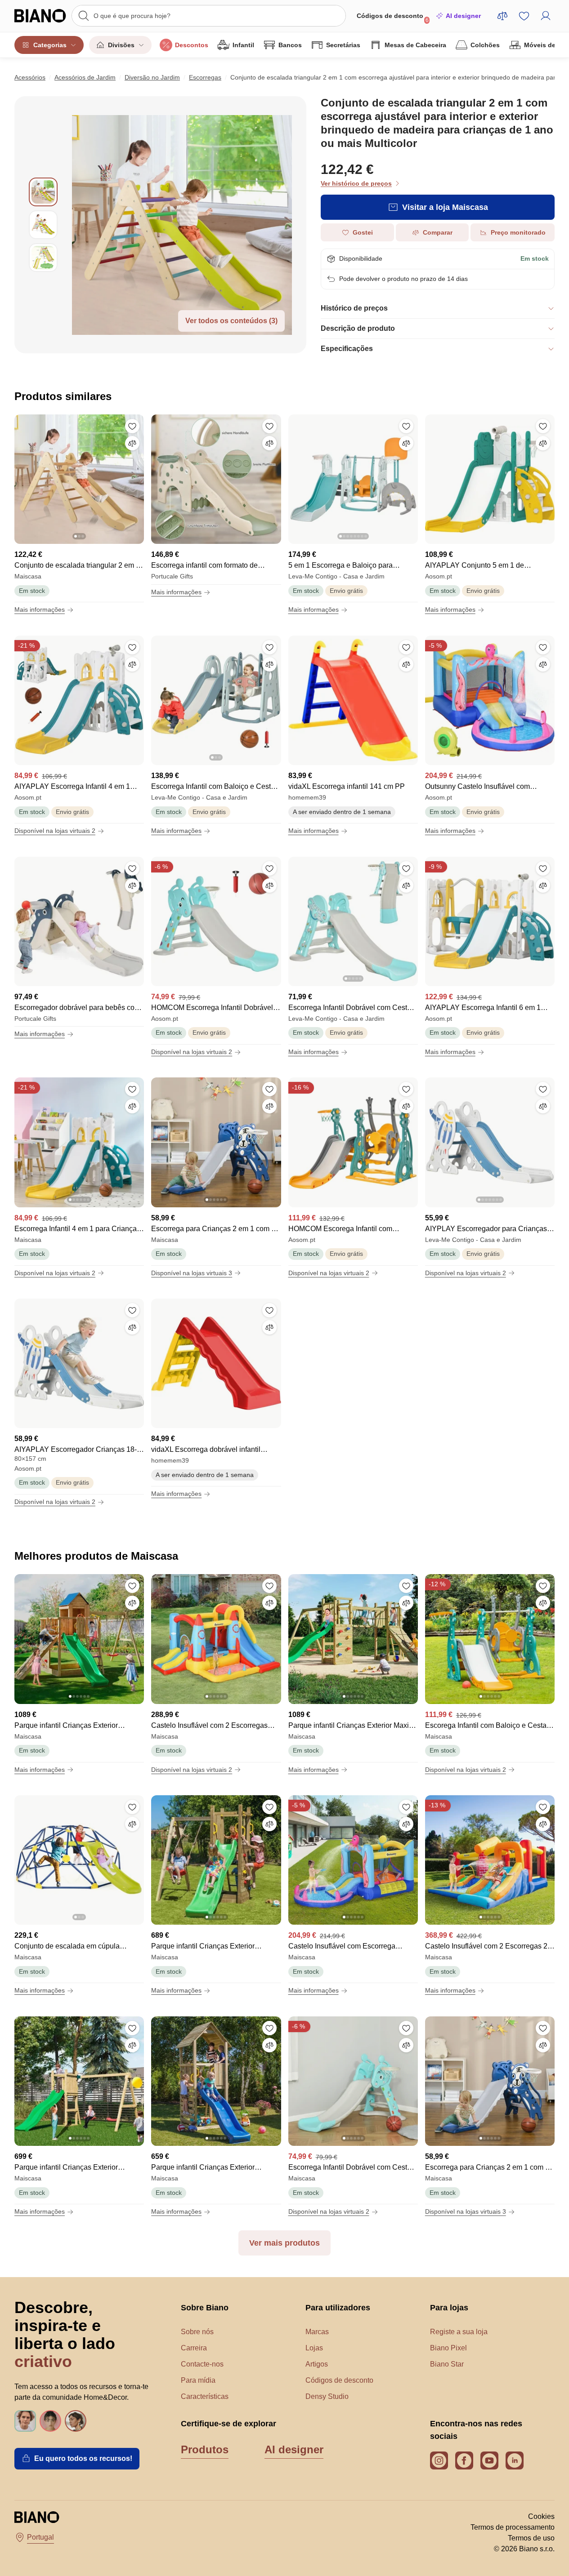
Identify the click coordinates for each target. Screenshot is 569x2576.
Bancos (290, 45)
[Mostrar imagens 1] (43, 192)
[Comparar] (132, 443)
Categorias (50, 45)
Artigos (317, 2364)
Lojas (314, 2348)
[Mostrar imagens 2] (43, 225)
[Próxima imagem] (137, 476)
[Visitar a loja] (182, 225)
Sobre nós (197, 2332)
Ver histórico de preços (356, 183)
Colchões (485, 45)
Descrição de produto (358, 328)
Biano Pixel (448, 2348)
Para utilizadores (338, 2308)
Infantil (243, 45)
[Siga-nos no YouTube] (489, 2460)
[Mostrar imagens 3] (43, 258)
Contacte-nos (202, 2364)
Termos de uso (531, 2538)
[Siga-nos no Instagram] (439, 2460)
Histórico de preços (354, 308)
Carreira (194, 2348)
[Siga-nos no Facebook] (464, 2460)
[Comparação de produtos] (502, 16)
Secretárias (343, 45)
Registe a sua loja (459, 2332)
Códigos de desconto (393, 18)
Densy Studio (327, 2396)
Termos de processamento (513, 2527)
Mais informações (40, 610)
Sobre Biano (205, 2308)
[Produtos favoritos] (524, 16)
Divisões (121, 45)
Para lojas (449, 2308)
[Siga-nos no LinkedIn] (515, 2460)
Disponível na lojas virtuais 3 (192, 1273)
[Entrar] (546, 16)
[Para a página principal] (40, 16)
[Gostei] (132, 426)
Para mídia (198, 2380)
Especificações (347, 349)
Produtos (205, 2449)
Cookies (541, 2516)
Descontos (192, 45)
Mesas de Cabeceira (415, 45)
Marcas (317, 2332)
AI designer (463, 16)
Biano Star (447, 2364)
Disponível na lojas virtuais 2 (55, 831)
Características (205, 2396)
